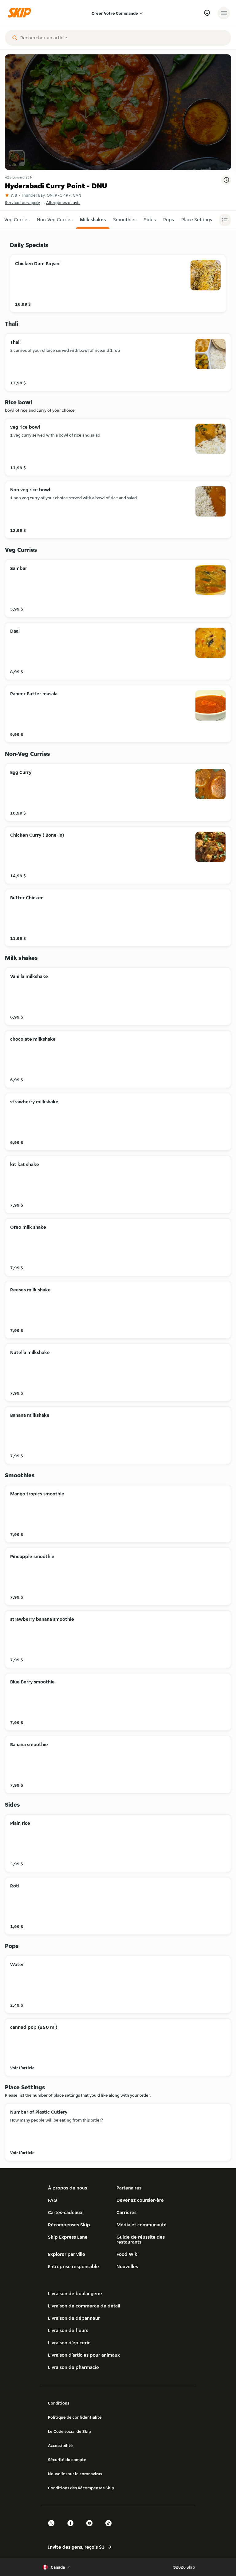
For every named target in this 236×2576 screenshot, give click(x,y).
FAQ (53, 2200)
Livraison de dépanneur (74, 2318)
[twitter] (53, 2529)
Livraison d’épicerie (69, 2343)
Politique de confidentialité (75, 2417)
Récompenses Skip (69, 2225)
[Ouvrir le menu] (224, 13)
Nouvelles (127, 2266)
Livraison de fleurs (68, 2330)
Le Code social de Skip (69, 2431)
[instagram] (91, 2529)
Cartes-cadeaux (65, 2212)
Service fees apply (22, 202)
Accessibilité (60, 2445)
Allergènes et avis (63, 202)
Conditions (59, 2403)
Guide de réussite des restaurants (141, 2239)
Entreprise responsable (73, 2266)
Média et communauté (142, 2225)
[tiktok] (110, 2529)
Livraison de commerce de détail (84, 2306)
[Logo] (21, 13)
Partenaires (129, 2188)
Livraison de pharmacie (73, 2367)
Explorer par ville (67, 2254)
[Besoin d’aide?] (207, 13)
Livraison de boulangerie (75, 2293)
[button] (17, 220)
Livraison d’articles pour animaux (84, 2355)
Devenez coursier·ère (140, 2200)
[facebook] (72, 2529)
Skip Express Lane (68, 2237)
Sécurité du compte (67, 2460)
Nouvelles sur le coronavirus (75, 2474)
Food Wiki (128, 2254)
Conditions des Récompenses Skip (81, 2488)
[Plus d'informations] (226, 180)
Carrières (126, 2212)
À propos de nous (67, 2188)
